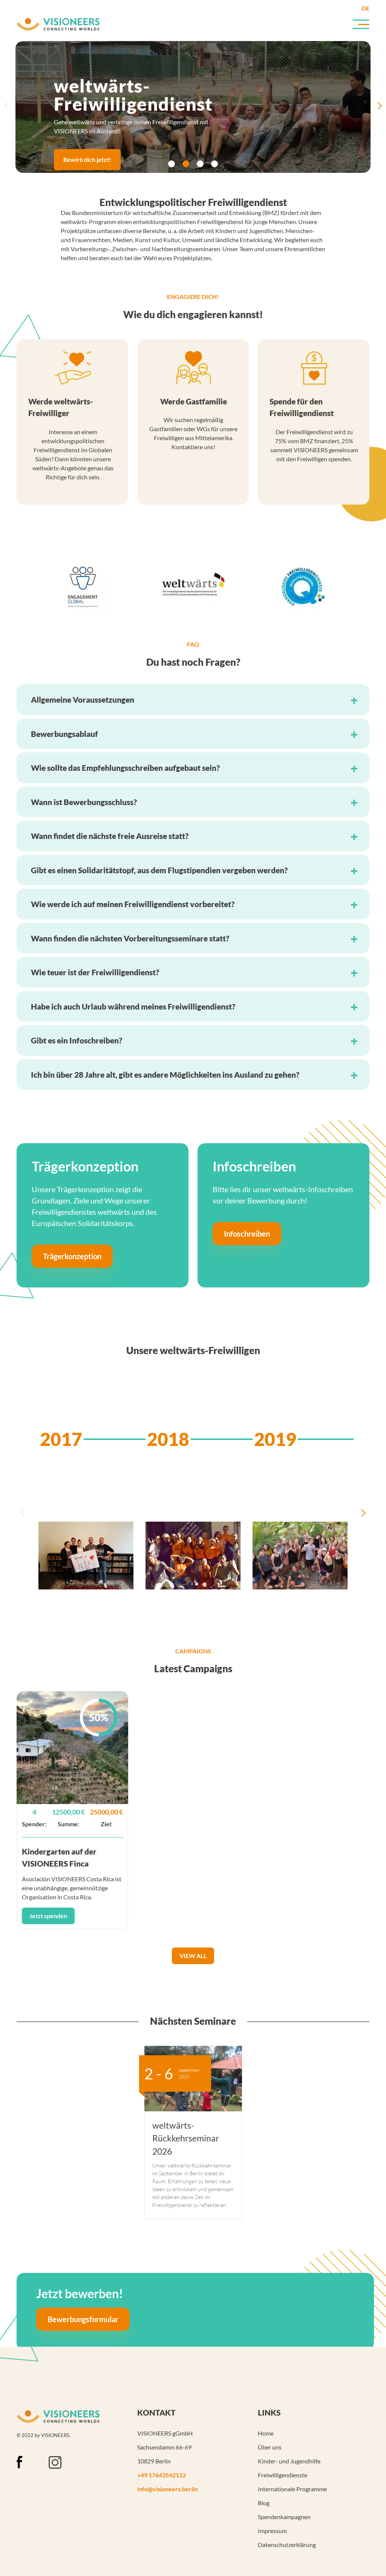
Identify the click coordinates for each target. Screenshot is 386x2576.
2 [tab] (186, 164)
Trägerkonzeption (72, 1257)
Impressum (272, 2531)
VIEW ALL (193, 1956)
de (365, 8)
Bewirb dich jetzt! (87, 159)
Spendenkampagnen (284, 2517)
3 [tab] (200, 164)
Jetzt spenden (48, 1916)
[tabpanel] (193, 107)
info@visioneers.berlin (168, 2489)
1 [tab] (172, 164)
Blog (264, 2503)
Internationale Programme (292, 2489)
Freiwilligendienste (283, 2475)
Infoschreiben (247, 1234)
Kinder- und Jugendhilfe (289, 2461)
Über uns (270, 2447)
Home (266, 2433)
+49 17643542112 (162, 2475)
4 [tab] (214, 164)
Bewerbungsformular (83, 2319)
